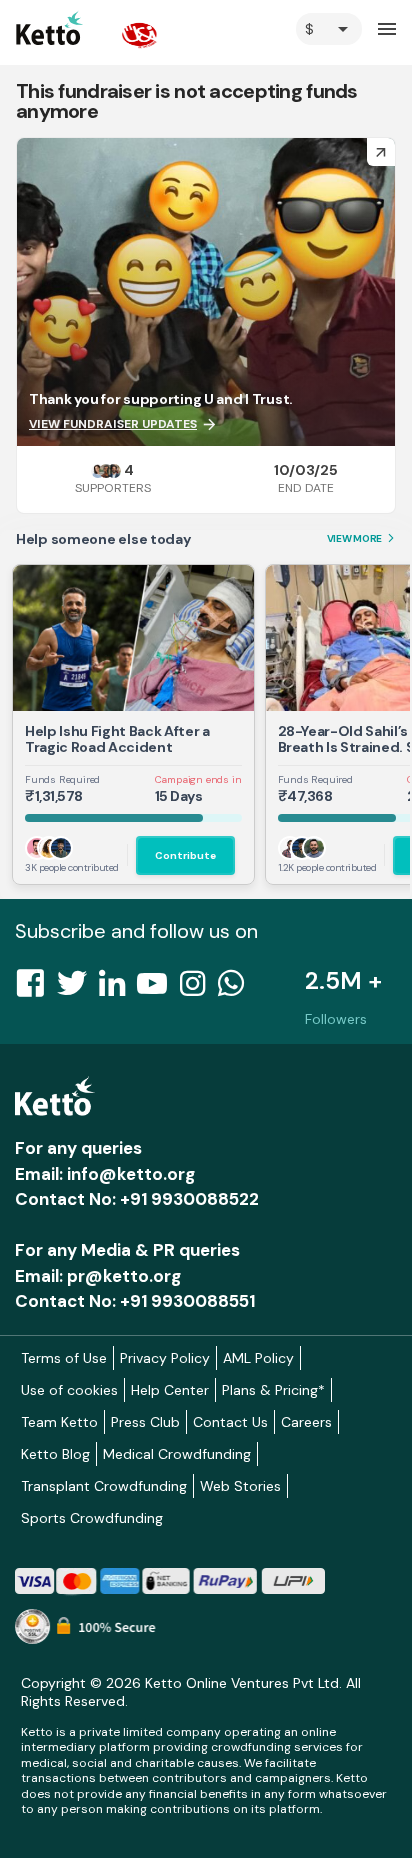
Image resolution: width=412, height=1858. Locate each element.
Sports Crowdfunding (92, 1518)
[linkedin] (118, 989)
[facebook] (36, 989)
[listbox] (329, 29)
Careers (306, 1422)
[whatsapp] (237, 989)
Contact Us (230, 1422)
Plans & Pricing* (273, 1390)
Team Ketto (59, 1422)
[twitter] (78, 989)
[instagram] (198, 989)
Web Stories (240, 1486)
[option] (329, 29)
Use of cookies (69, 1390)
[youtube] (158, 989)
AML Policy (258, 1358)
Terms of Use (64, 1358)
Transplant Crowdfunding (104, 1486)
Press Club (145, 1422)
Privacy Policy (165, 1358)
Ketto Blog (55, 1454)
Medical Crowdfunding (177, 1454)
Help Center (170, 1390)
